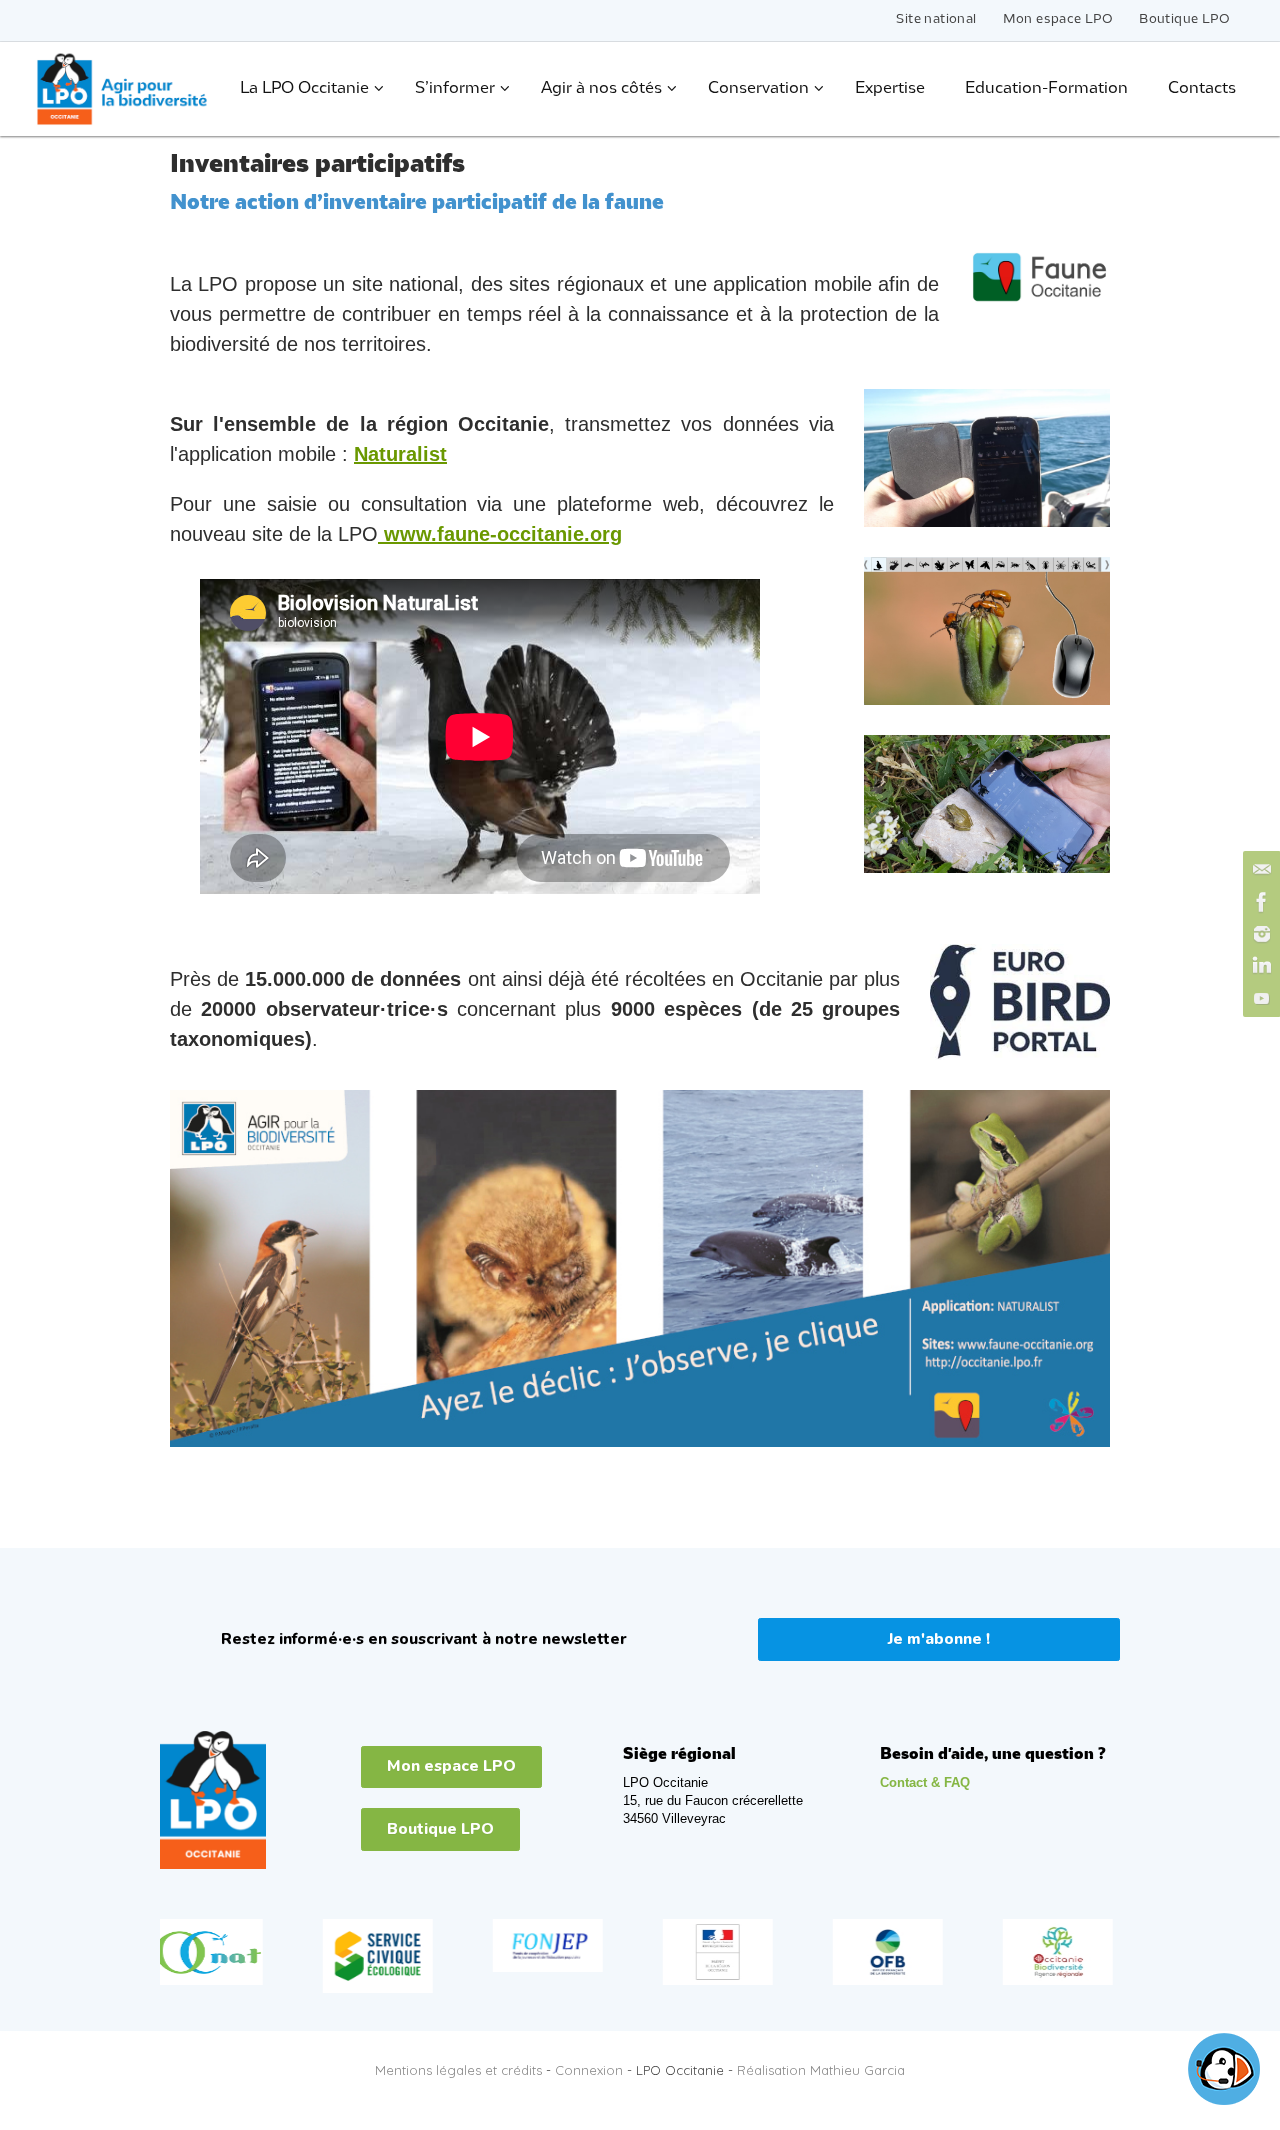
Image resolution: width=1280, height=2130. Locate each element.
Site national (936, 19)
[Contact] (1259, 870)
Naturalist (400, 454)
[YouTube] (1259, 998)
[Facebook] (1259, 902)
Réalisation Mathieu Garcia (821, 2070)
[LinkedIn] (1259, 966)
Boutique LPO (1184, 19)
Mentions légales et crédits (458, 2070)
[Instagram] (1259, 934)
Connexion (589, 2070)
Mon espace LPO (1058, 19)
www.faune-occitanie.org (500, 534)
